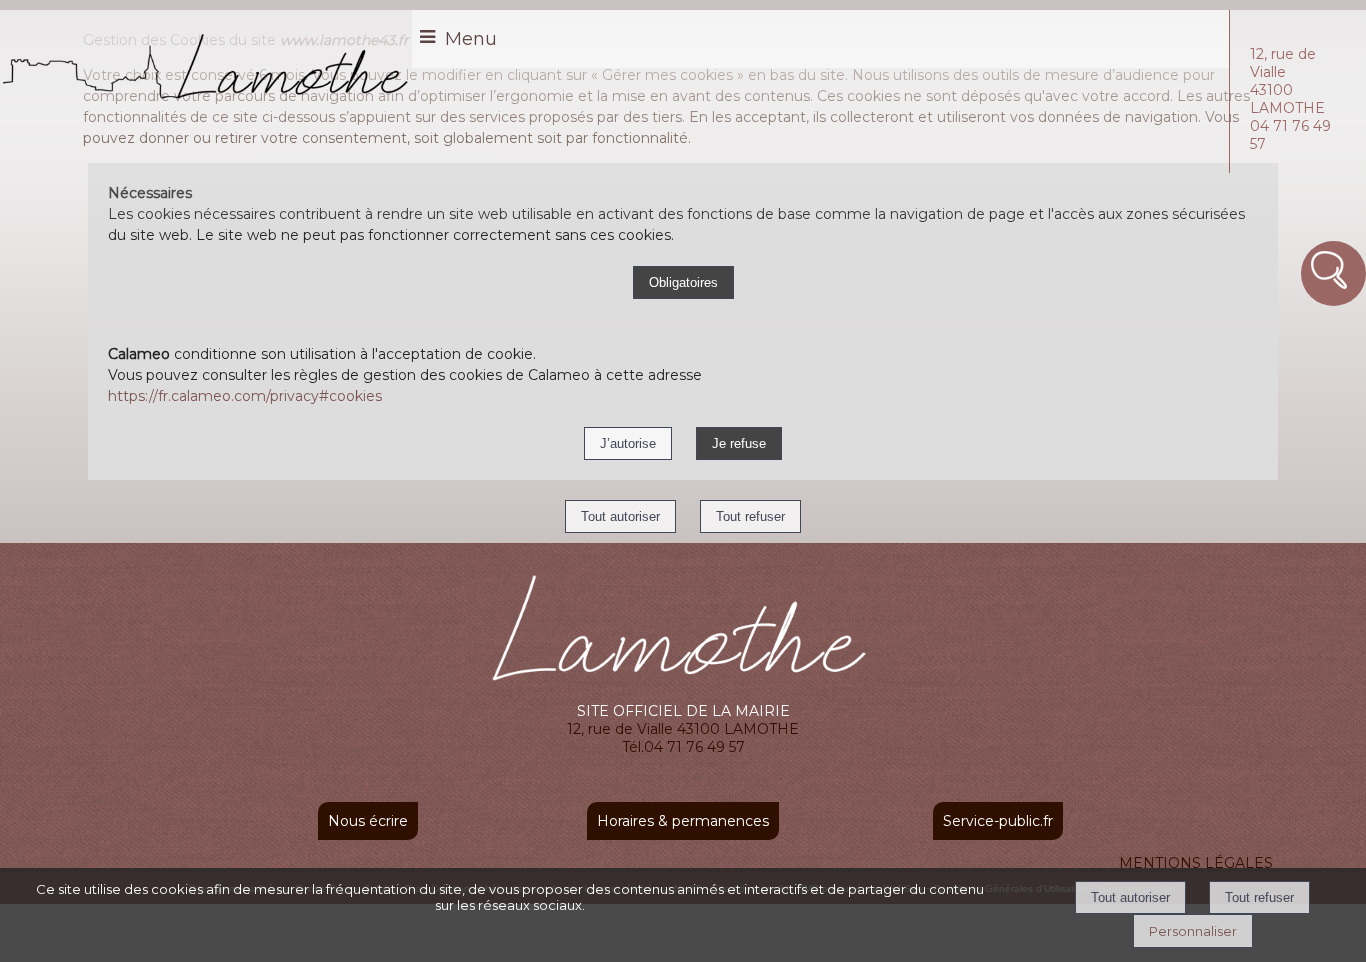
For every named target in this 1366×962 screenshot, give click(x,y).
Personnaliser (1193, 931)
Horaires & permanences (683, 821)
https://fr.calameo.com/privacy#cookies (245, 396)
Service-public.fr (998, 821)
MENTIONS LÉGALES (1196, 863)
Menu (471, 39)
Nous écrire (368, 821)
